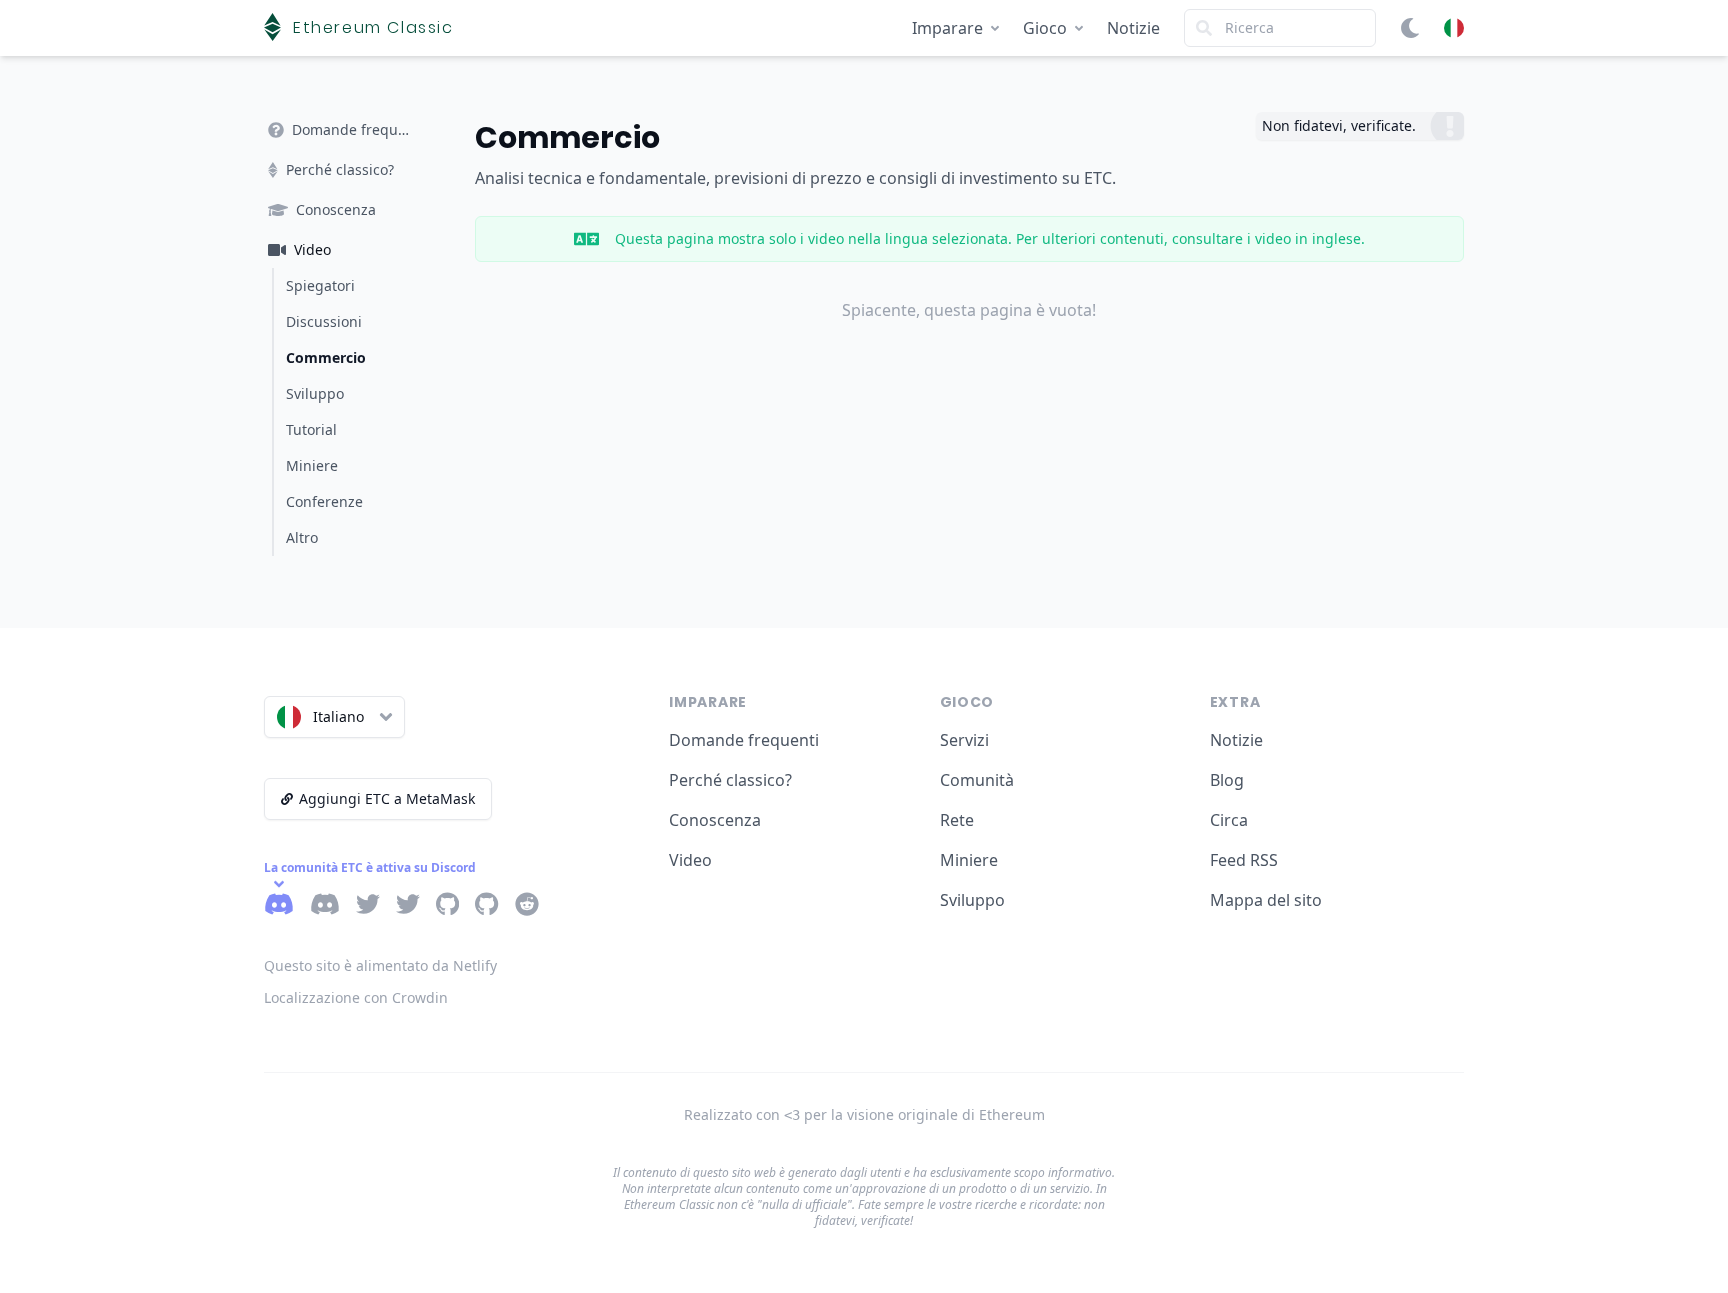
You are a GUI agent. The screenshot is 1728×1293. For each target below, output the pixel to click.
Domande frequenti (744, 740)
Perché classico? (730, 780)
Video (690, 860)
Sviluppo (972, 900)
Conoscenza (715, 820)
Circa (1229, 820)
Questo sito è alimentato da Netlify (380, 965)
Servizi (964, 740)
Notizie (1133, 28)
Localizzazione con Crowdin (356, 997)
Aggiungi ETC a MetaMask (387, 798)
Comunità (977, 780)
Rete (957, 820)
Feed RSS (1244, 860)
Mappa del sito (1266, 900)
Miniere (969, 860)
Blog (1227, 780)
